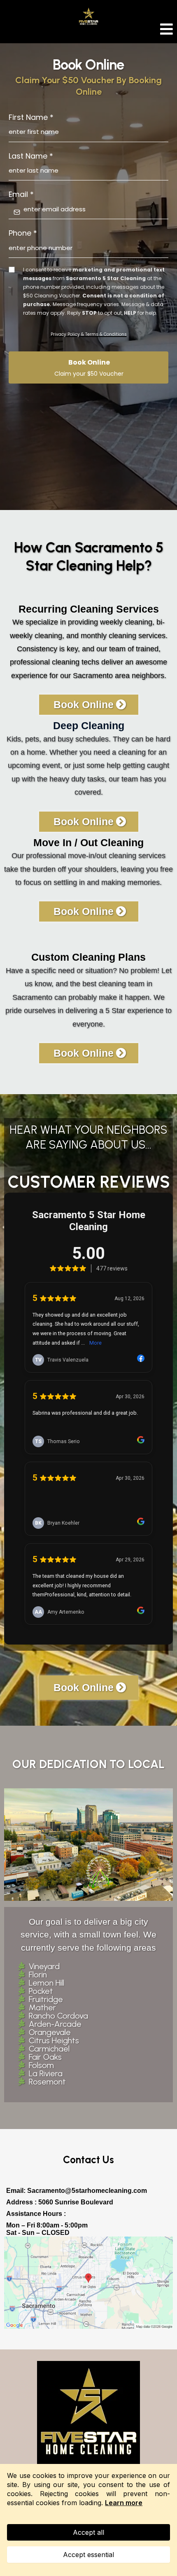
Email (21, 194)
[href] (88, 2283)
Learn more (124, 2503)
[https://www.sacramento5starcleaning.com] (88, 2412)
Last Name (31, 156)
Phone (23, 233)
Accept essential (88, 2555)
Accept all (88, 2532)
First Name (31, 117)
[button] (167, 31)
